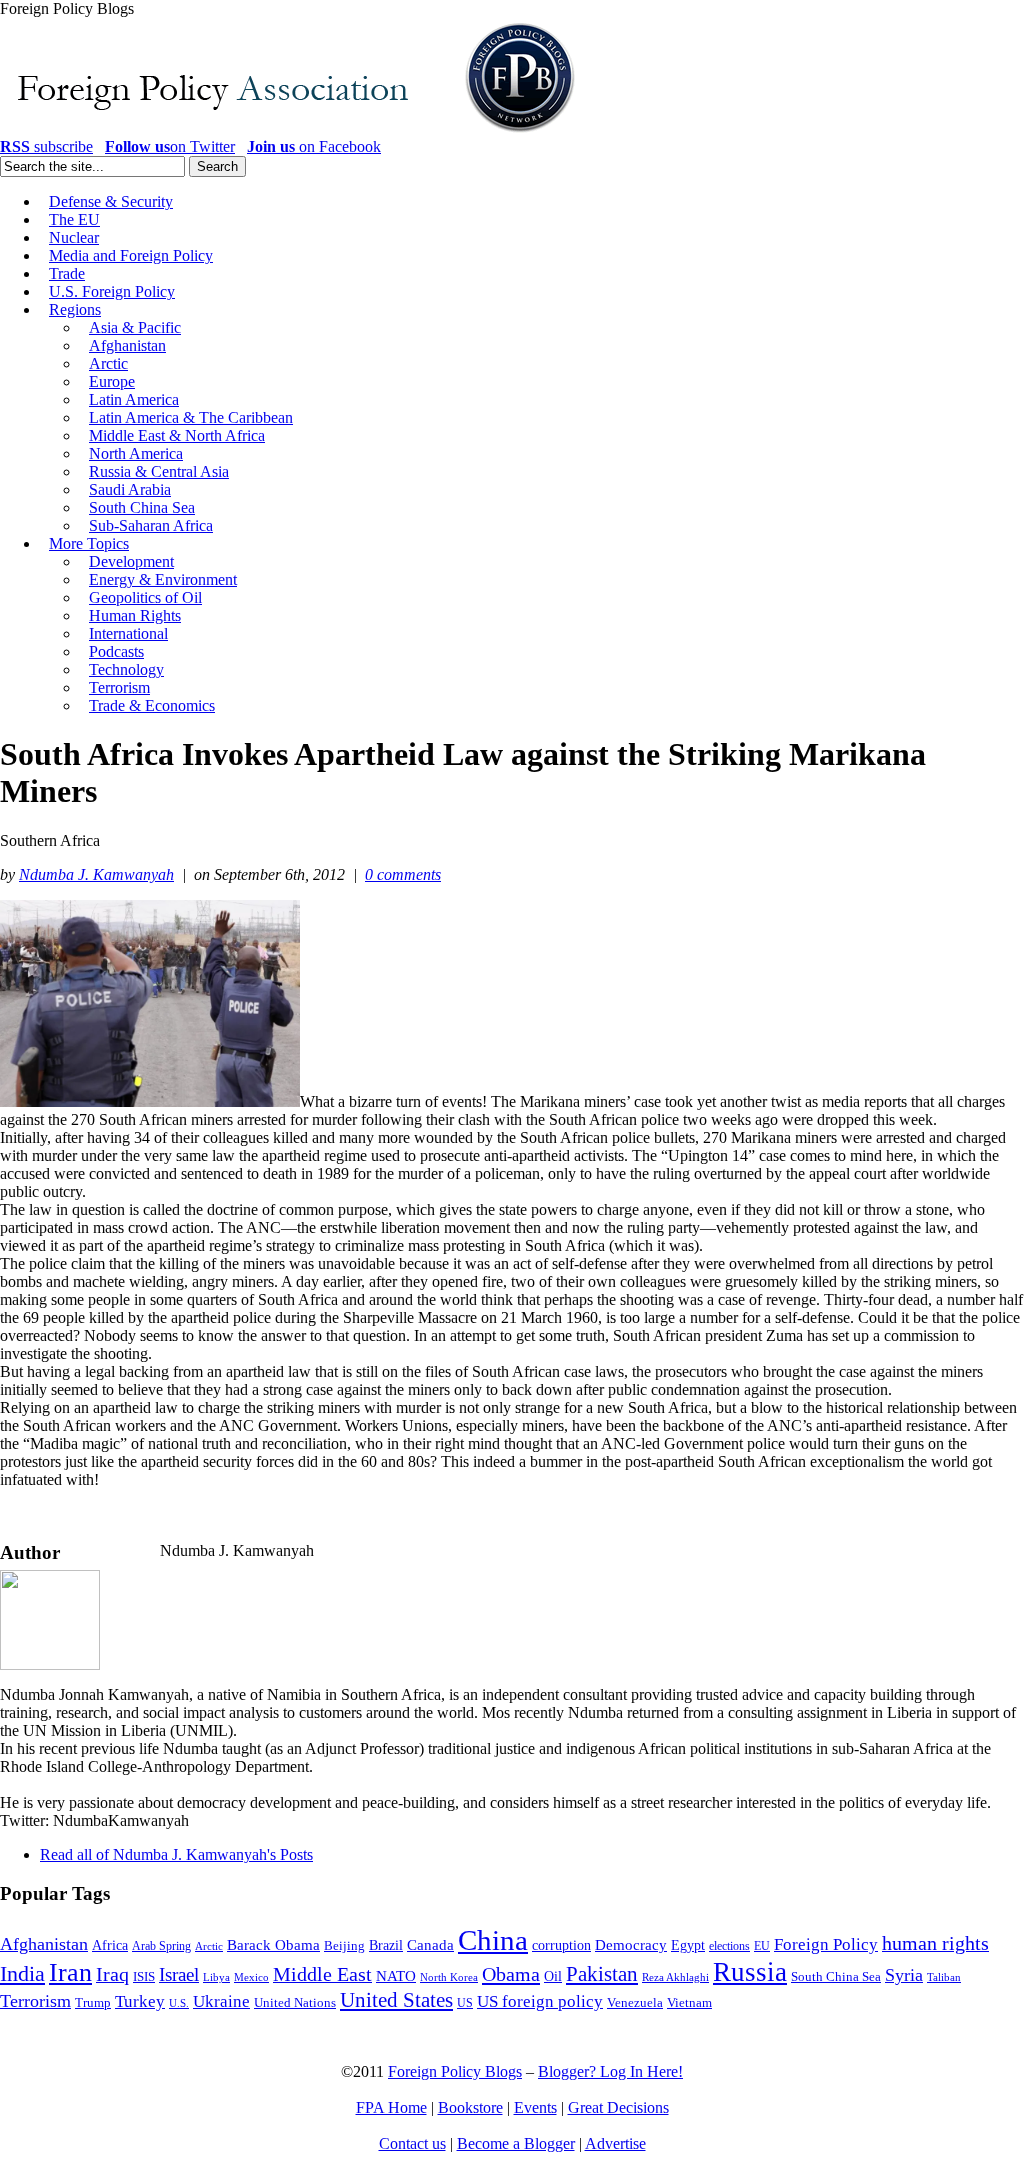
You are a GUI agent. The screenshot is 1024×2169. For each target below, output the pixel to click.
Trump (93, 2002)
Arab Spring (161, 1946)
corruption (561, 1945)
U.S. (179, 2003)
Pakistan (602, 1974)
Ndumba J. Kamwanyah (96, 874)
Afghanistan (44, 1944)
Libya (216, 1977)
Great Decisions (618, 2107)
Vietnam (689, 2003)
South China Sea (836, 1977)
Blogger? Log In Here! (610, 2071)
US (465, 2003)
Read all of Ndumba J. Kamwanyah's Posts (176, 1854)
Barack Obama (273, 1945)
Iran (70, 1972)
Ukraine (221, 2001)
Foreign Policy (826, 1944)
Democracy (631, 1944)
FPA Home (391, 2107)
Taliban (944, 1977)
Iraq (112, 1974)
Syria (904, 1975)
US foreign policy (540, 2001)
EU (762, 1946)
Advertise (615, 2143)
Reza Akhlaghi (675, 1977)
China (493, 1940)
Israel (179, 1974)
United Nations (295, 2003)
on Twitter (170, 146)
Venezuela (635, 2002)
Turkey (140, 2001)
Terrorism (35, 2001)
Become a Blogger (516, 2143)
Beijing (344, 1945)
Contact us (412, 2143)
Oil (553, 1976)
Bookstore (470, 2107)
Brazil (386, 1945)
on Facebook (314, 146)
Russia (750, 1972)
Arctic (209, 1946)
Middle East (322, 1974)
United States (396, 2000)
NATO (396, 1976)
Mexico (251, 1977)
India (22, 1973)
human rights (935, 1943)
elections (729, 1946)
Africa (110, 1945)
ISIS (144, 1977)
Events (535, 2107)
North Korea (449, 1977)
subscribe (46, 146)
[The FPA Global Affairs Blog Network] (291, 132)
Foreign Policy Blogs (455, 2071)
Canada (430, 1945)
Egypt (688, 1945)
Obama (511, 1974)
